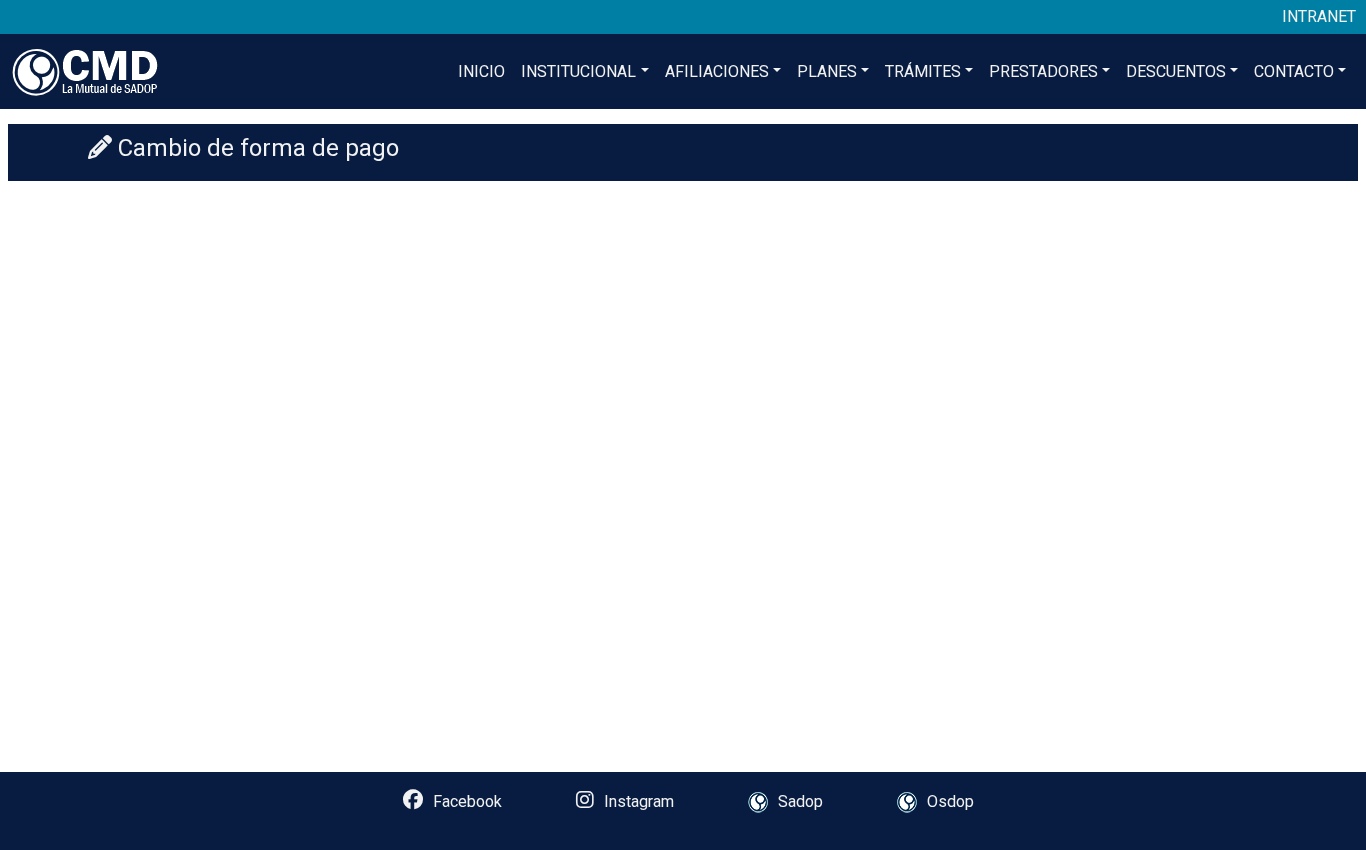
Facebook (467, 801)
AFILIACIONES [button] (717, 71)
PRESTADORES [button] (1043, 71)
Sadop (800, 801)
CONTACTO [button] (1294, 71)
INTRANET (1319, 16)
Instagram (639, 801)
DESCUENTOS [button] (1176, 71)
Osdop (950, 801)
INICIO (481, 71)
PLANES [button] (827, 71)
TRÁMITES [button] (923, 71)
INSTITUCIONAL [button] (578, 71)
